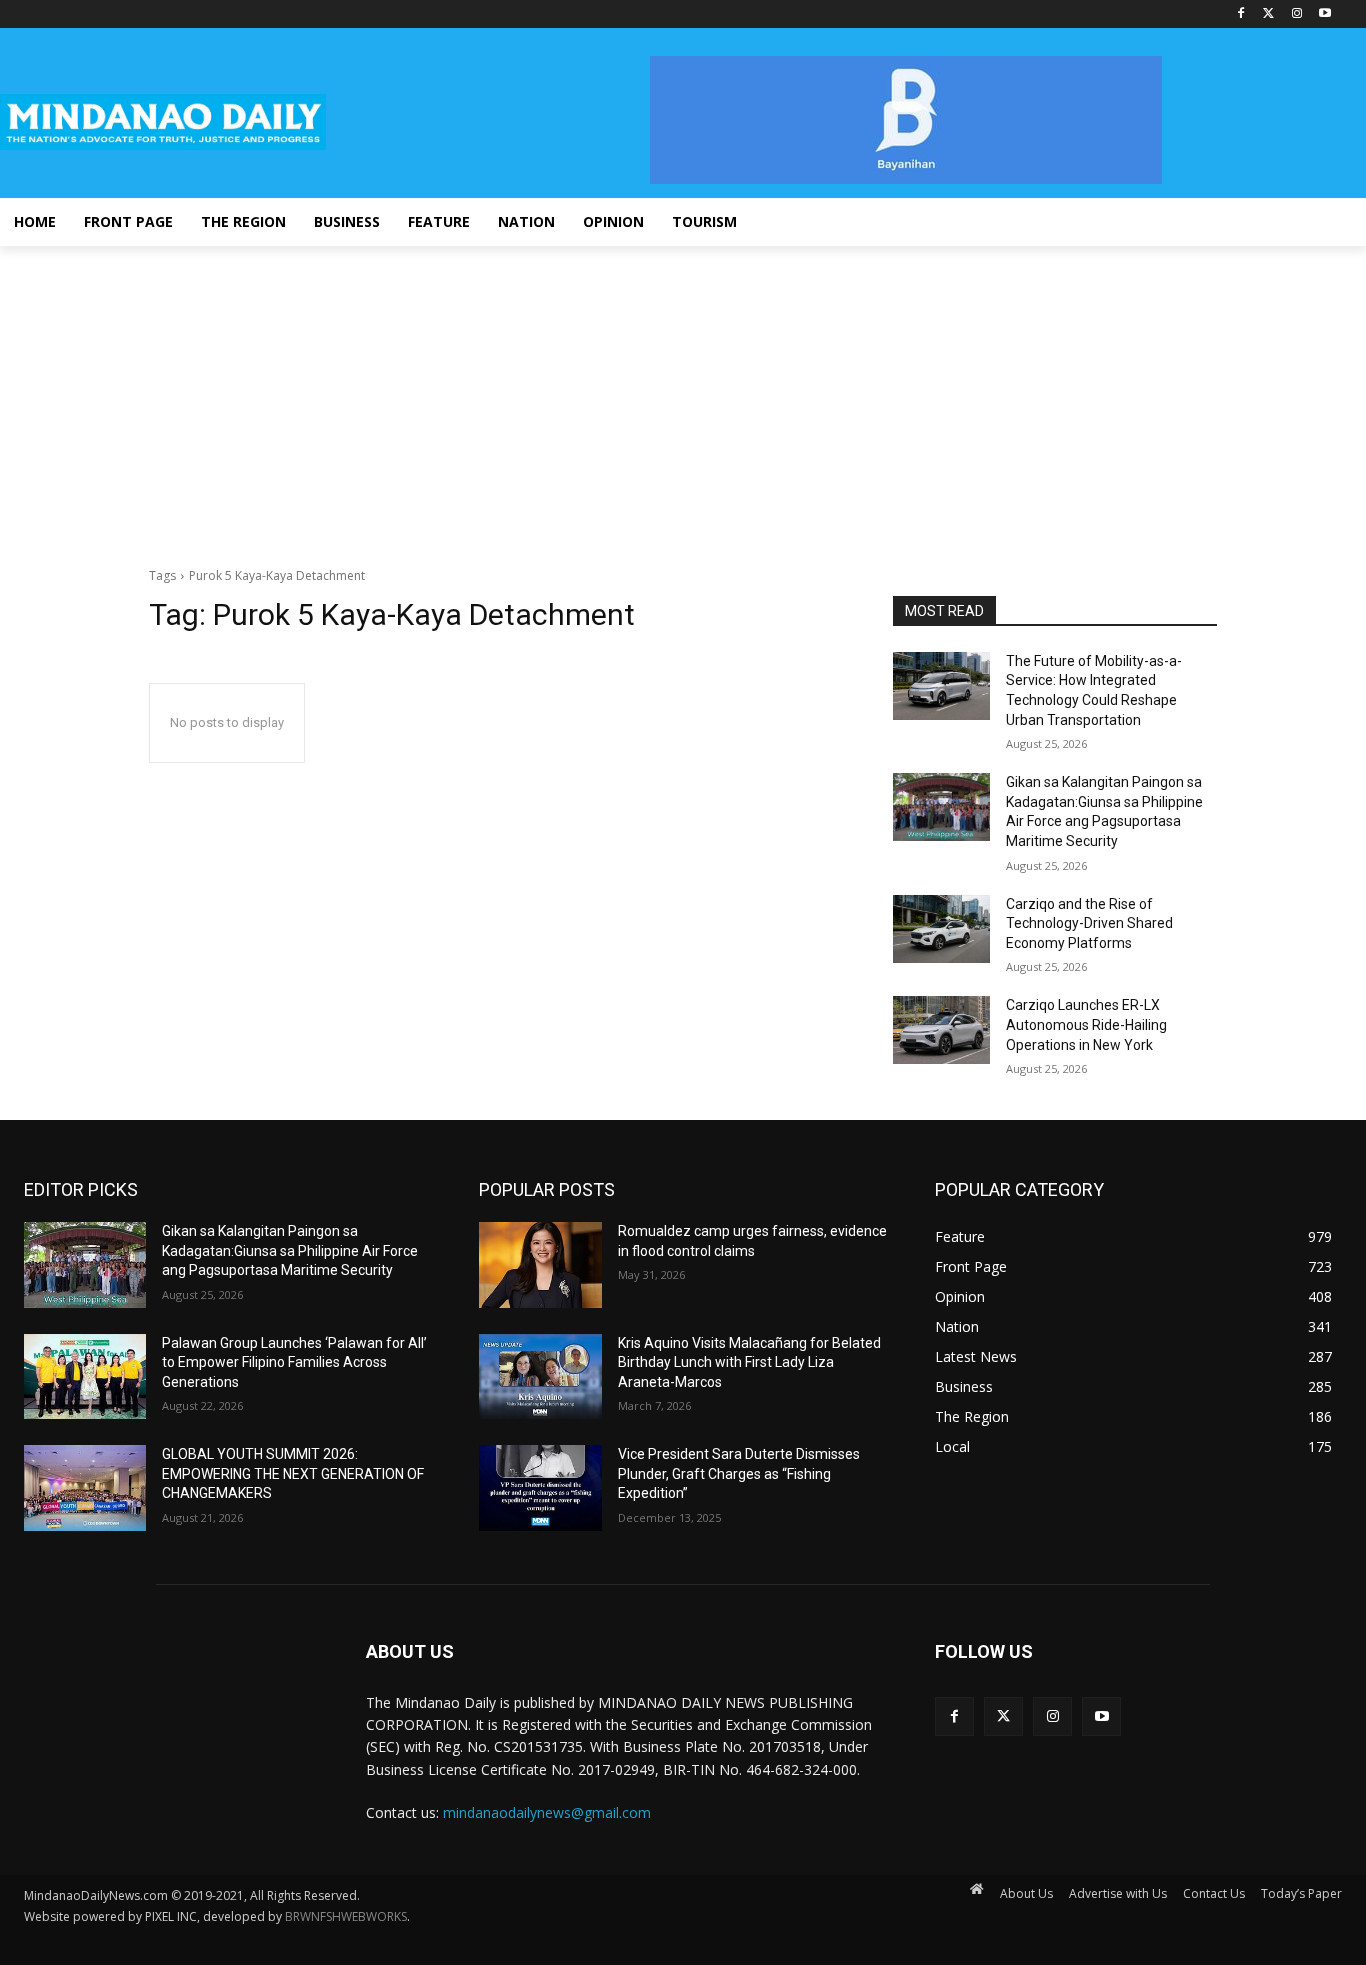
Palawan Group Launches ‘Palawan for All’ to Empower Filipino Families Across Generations (294, 1362)
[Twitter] (1269, 14)
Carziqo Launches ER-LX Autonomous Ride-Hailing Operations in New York (1086, 1024)
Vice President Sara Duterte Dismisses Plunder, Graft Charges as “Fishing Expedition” (739, 1473)
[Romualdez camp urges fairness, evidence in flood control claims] (540, 1265)
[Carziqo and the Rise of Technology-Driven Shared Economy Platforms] (941, 929)
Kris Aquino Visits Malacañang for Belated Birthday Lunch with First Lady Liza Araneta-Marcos (749, 1362)
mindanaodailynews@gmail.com (547, 1812)
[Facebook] (1241, 14)
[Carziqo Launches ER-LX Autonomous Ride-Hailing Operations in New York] (941, 1030)
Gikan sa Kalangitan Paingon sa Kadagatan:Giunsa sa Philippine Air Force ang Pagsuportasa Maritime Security (290, 1250)
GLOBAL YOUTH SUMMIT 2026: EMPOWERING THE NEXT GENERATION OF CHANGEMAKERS (293, 1473)
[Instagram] (1296, 14)
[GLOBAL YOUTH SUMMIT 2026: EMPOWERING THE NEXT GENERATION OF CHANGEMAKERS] (85, 1488)
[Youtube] (1324, 14)
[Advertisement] (683, 396)
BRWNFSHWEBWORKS (346, 1916)
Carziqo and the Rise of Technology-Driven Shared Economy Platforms (1089, 923)
